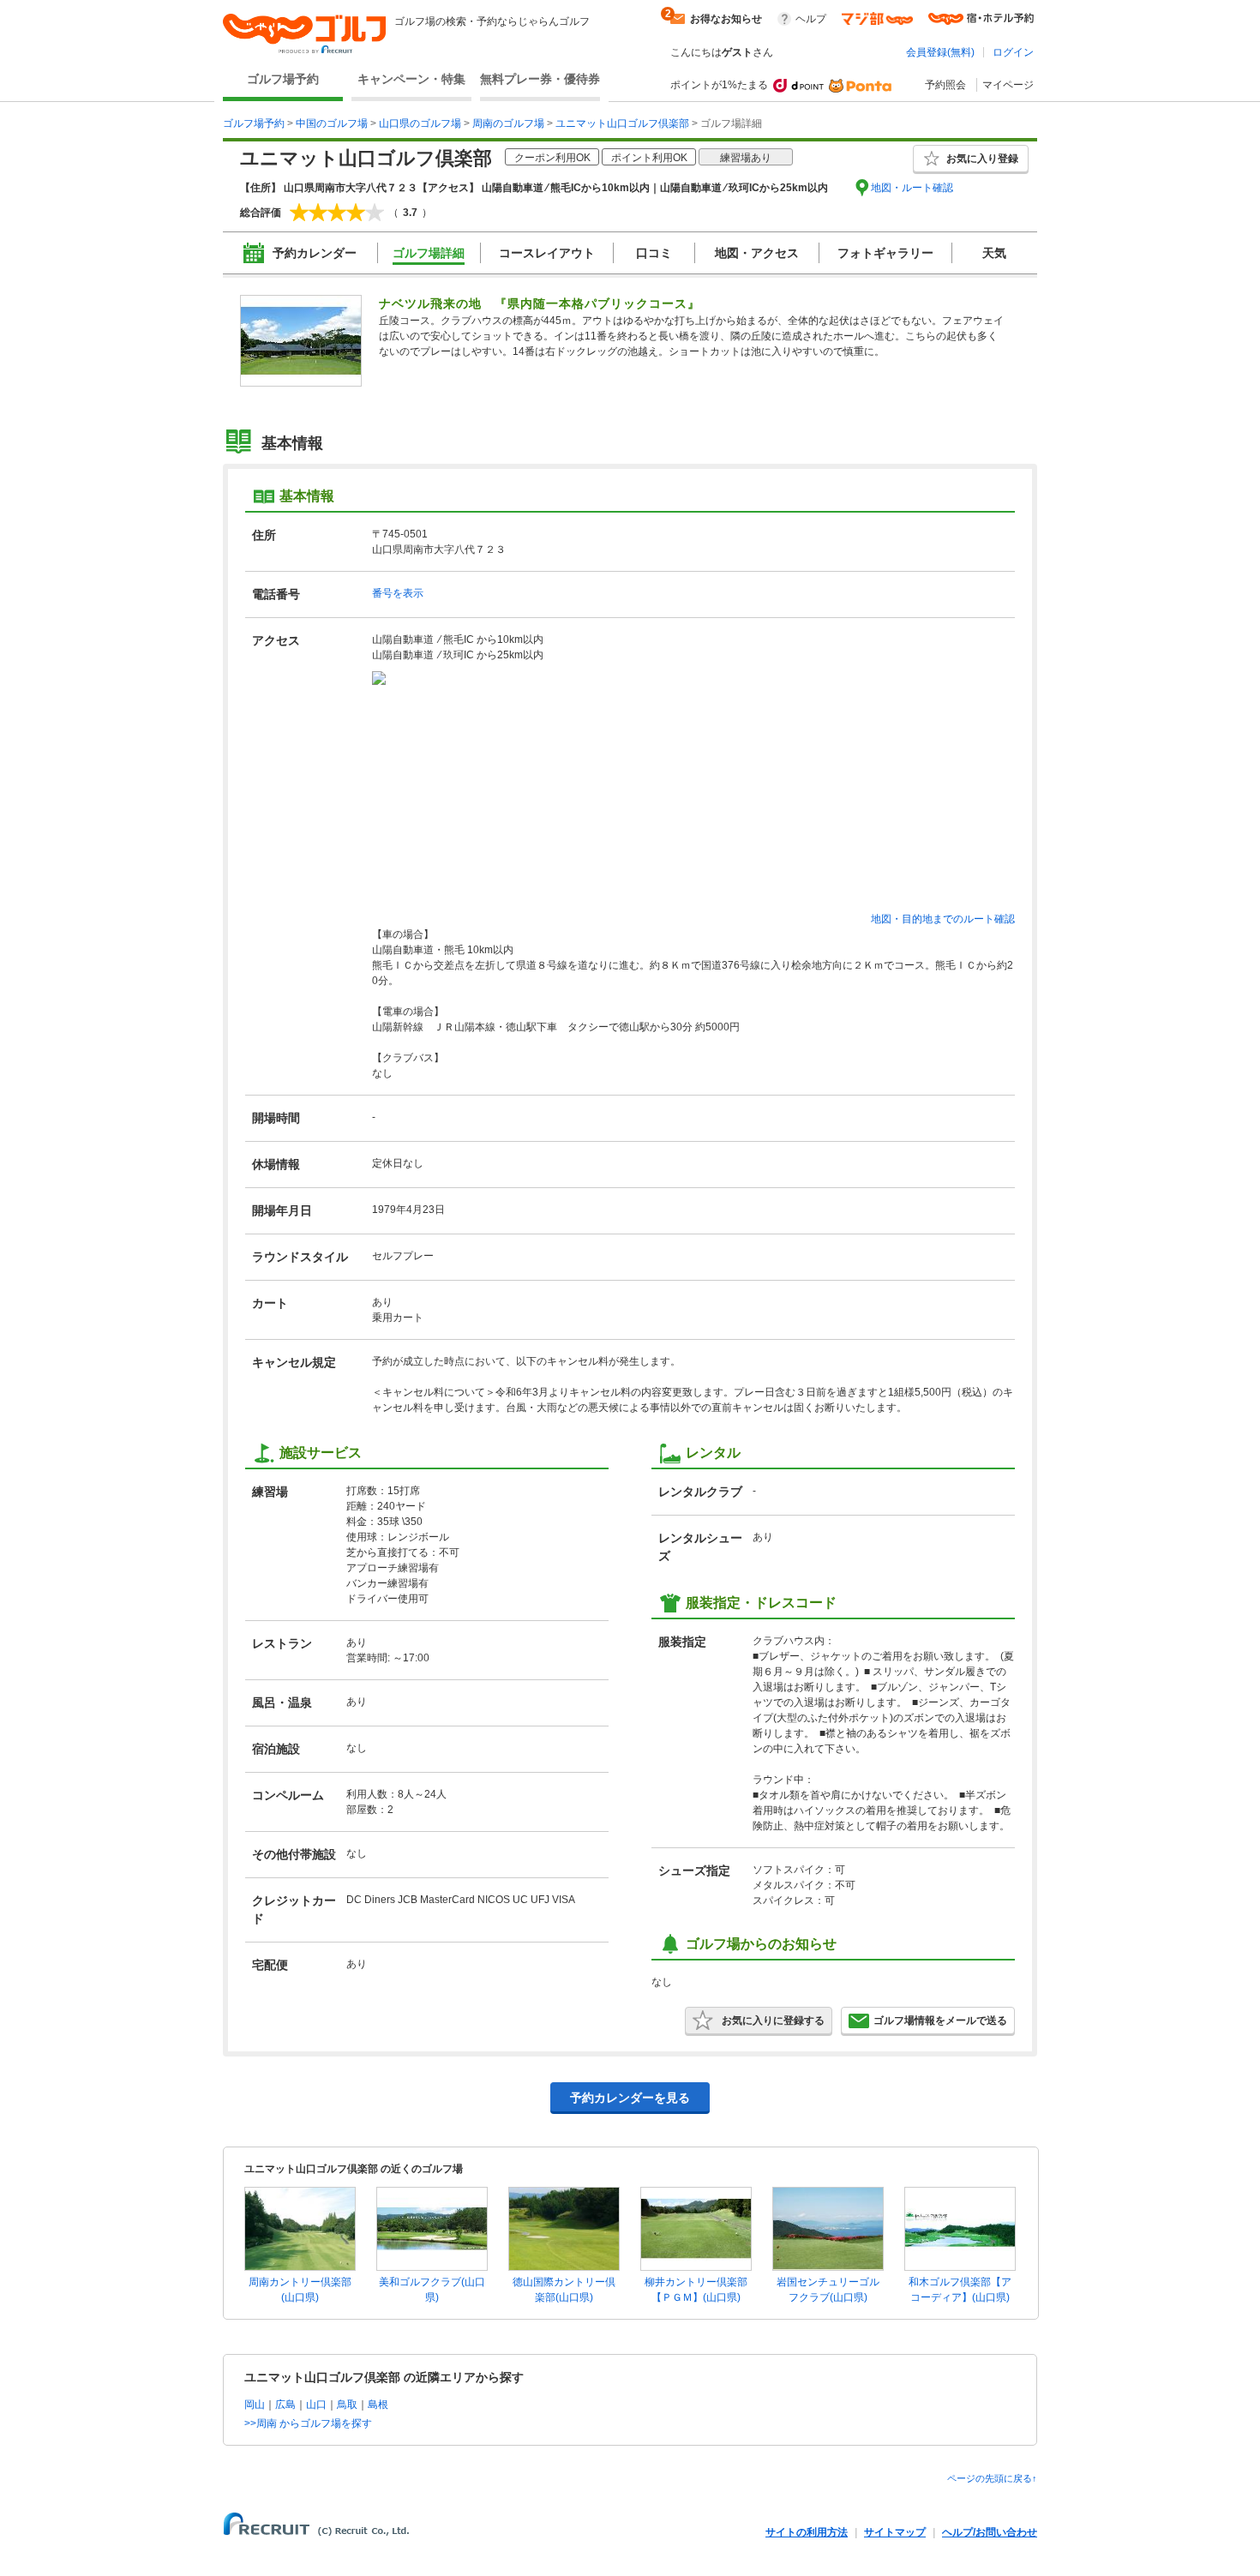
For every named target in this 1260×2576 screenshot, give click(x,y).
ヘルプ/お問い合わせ (990, 2532)
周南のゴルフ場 (508, 123)
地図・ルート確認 (912, 188)
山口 (316, 2405)
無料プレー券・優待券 (540, 79)
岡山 (255, 2405)
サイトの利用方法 (807, 2532)
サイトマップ (895, 2532)
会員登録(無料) (940, 52)
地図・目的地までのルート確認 (943, 919)
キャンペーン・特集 (411, 79)
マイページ (1008, 85)
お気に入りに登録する (773, 2021)
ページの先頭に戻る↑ (992, 2478)
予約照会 (945, 85)
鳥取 (347, 2405)
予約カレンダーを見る (630, 2098)
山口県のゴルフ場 (420, 123)
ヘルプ (811, 19)
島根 (378, 2405)
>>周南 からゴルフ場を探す (308, 2423)
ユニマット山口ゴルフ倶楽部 (622, 123)
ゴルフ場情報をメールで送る (940, 2021)
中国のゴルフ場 (332, 123)
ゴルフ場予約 (283, 79)
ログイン (1013, 52)
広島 (285, 2405)
